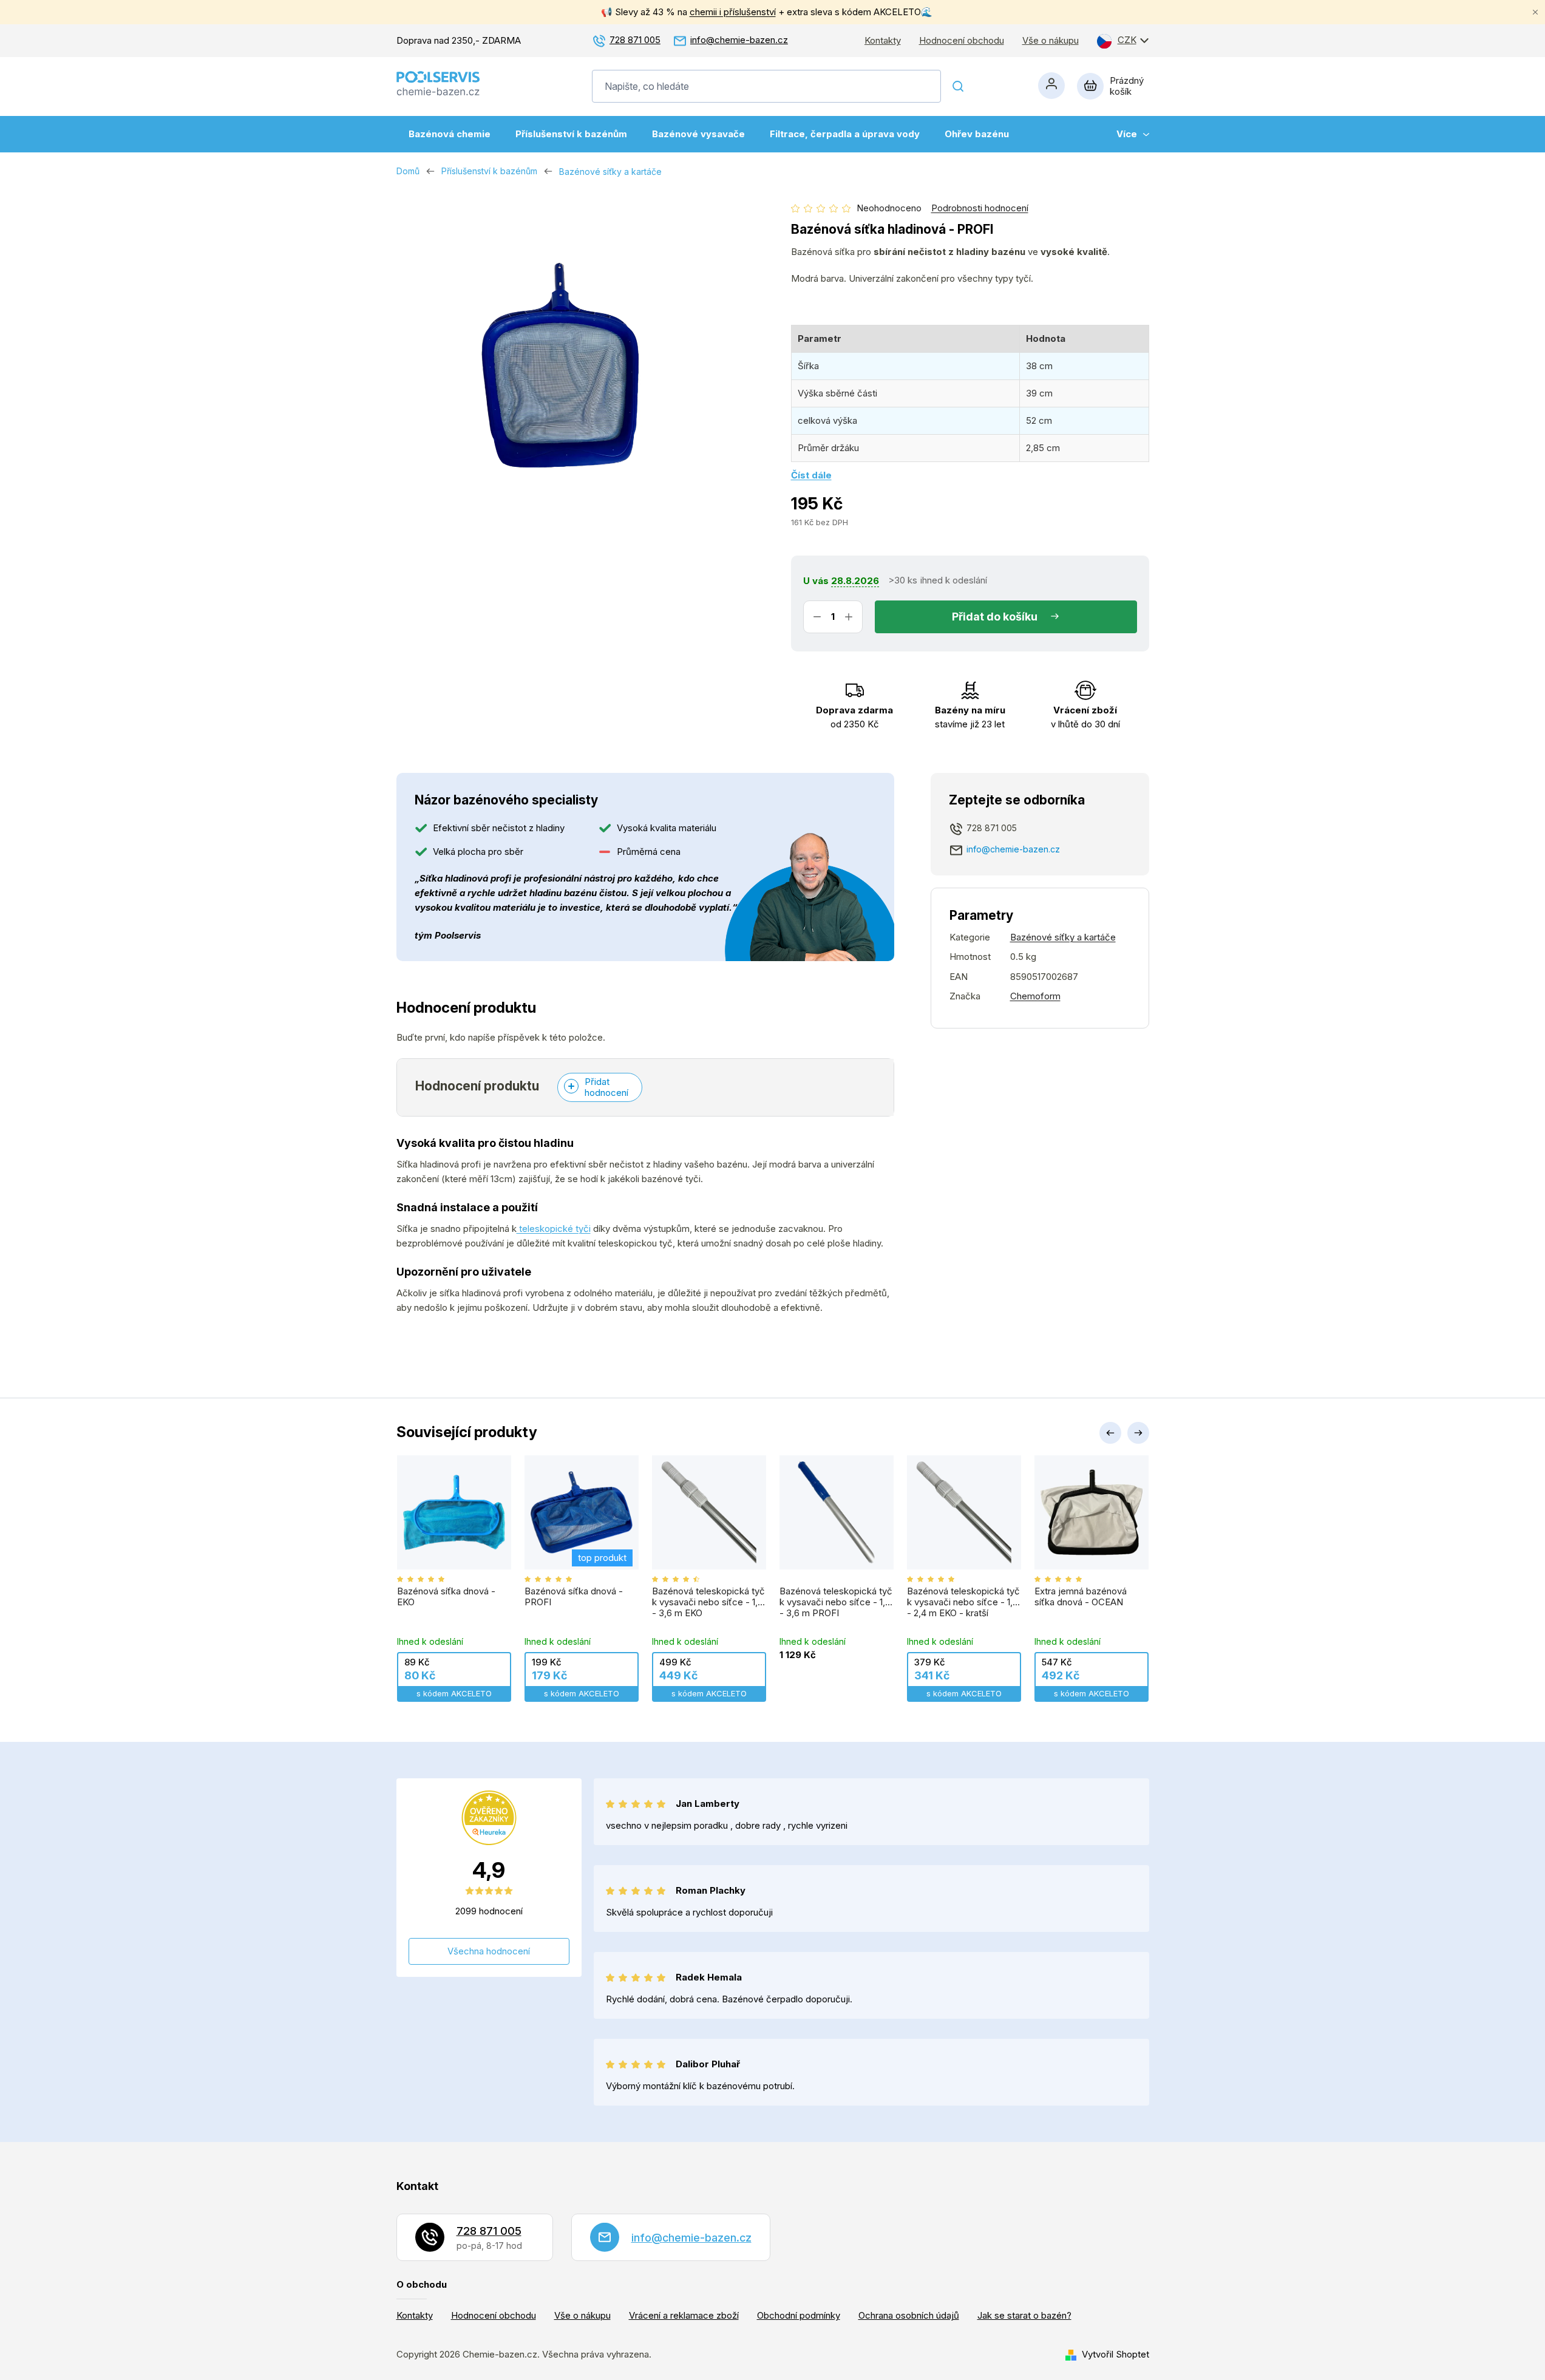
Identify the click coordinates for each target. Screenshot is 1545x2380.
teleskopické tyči (554, 1229)
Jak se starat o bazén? (1024, 2315)
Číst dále (811, 475)
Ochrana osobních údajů (909, 2315)
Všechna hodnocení (489, 1951)
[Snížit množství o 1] (817, 617)
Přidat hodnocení (606, 1087)
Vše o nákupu (1051, 41)
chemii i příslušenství (733, 12)
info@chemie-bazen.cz (739, 40)
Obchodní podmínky (799, 2315)
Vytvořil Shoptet (1115, 2354)
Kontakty (883, 41)
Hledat (959, 86)
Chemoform (1035, 996)
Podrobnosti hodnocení (980, 208)
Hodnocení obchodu (962, 41)
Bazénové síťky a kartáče (1063, 937)
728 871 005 (635, 40)
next (1138, 1433)
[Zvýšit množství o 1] (849, 617)
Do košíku (1012, 617)
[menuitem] (450, 134)
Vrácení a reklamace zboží (684, 2315)
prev (1110, 1433)
